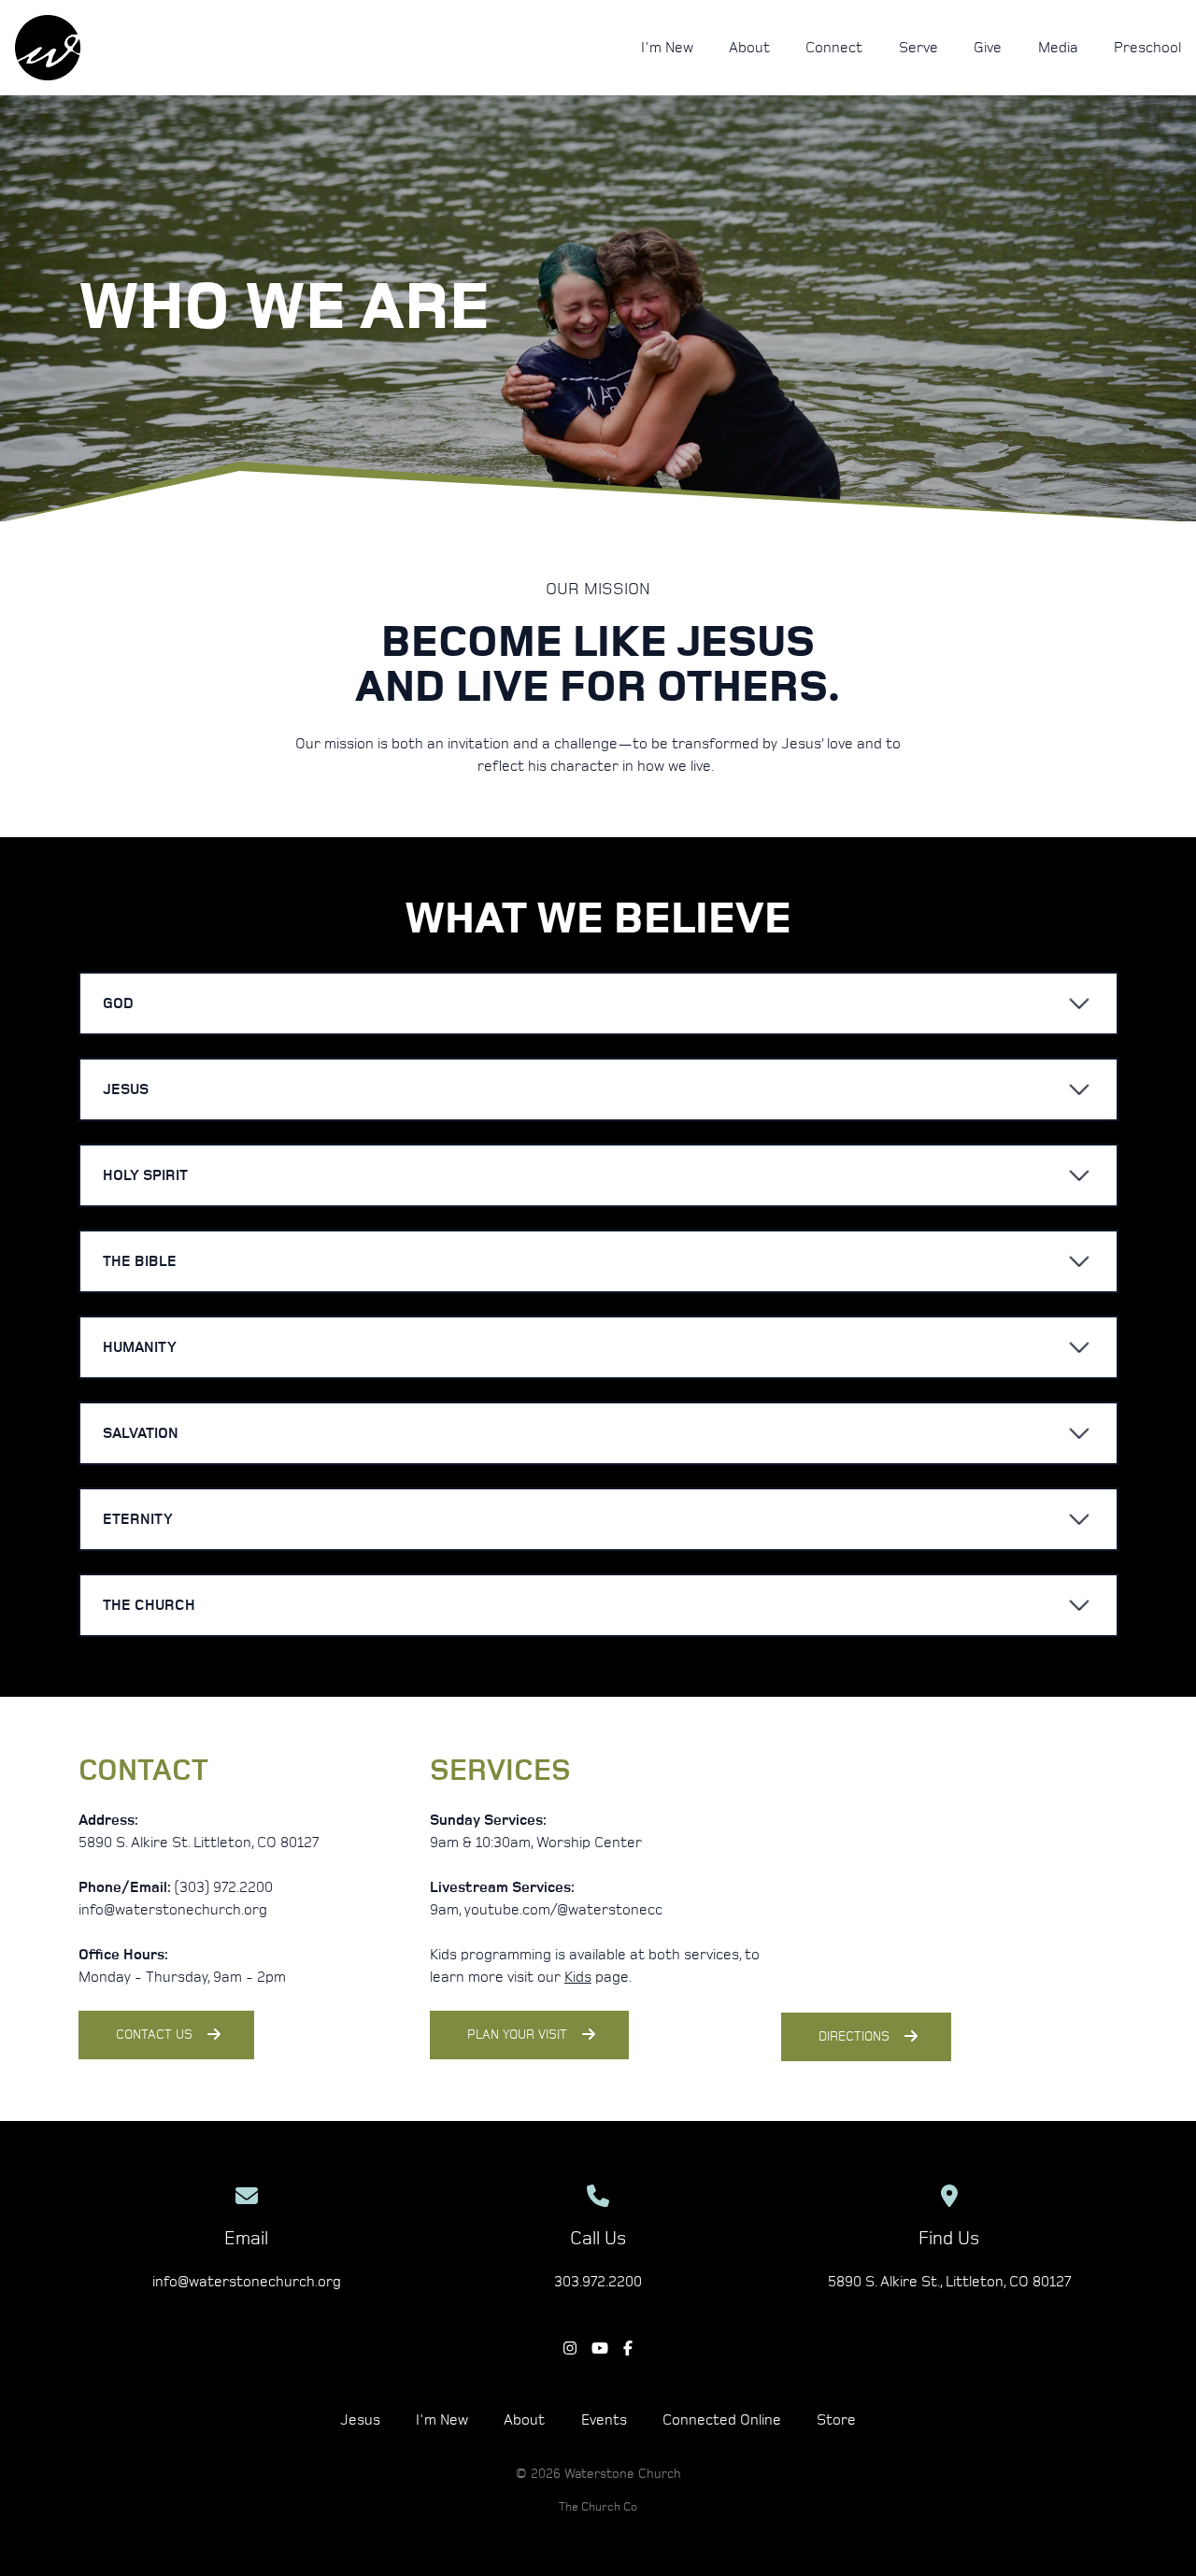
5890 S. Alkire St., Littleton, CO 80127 (949, 2282)
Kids (578, 1977)
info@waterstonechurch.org (247, 2282)
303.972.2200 (598, 2282)
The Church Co (598, 2507)
